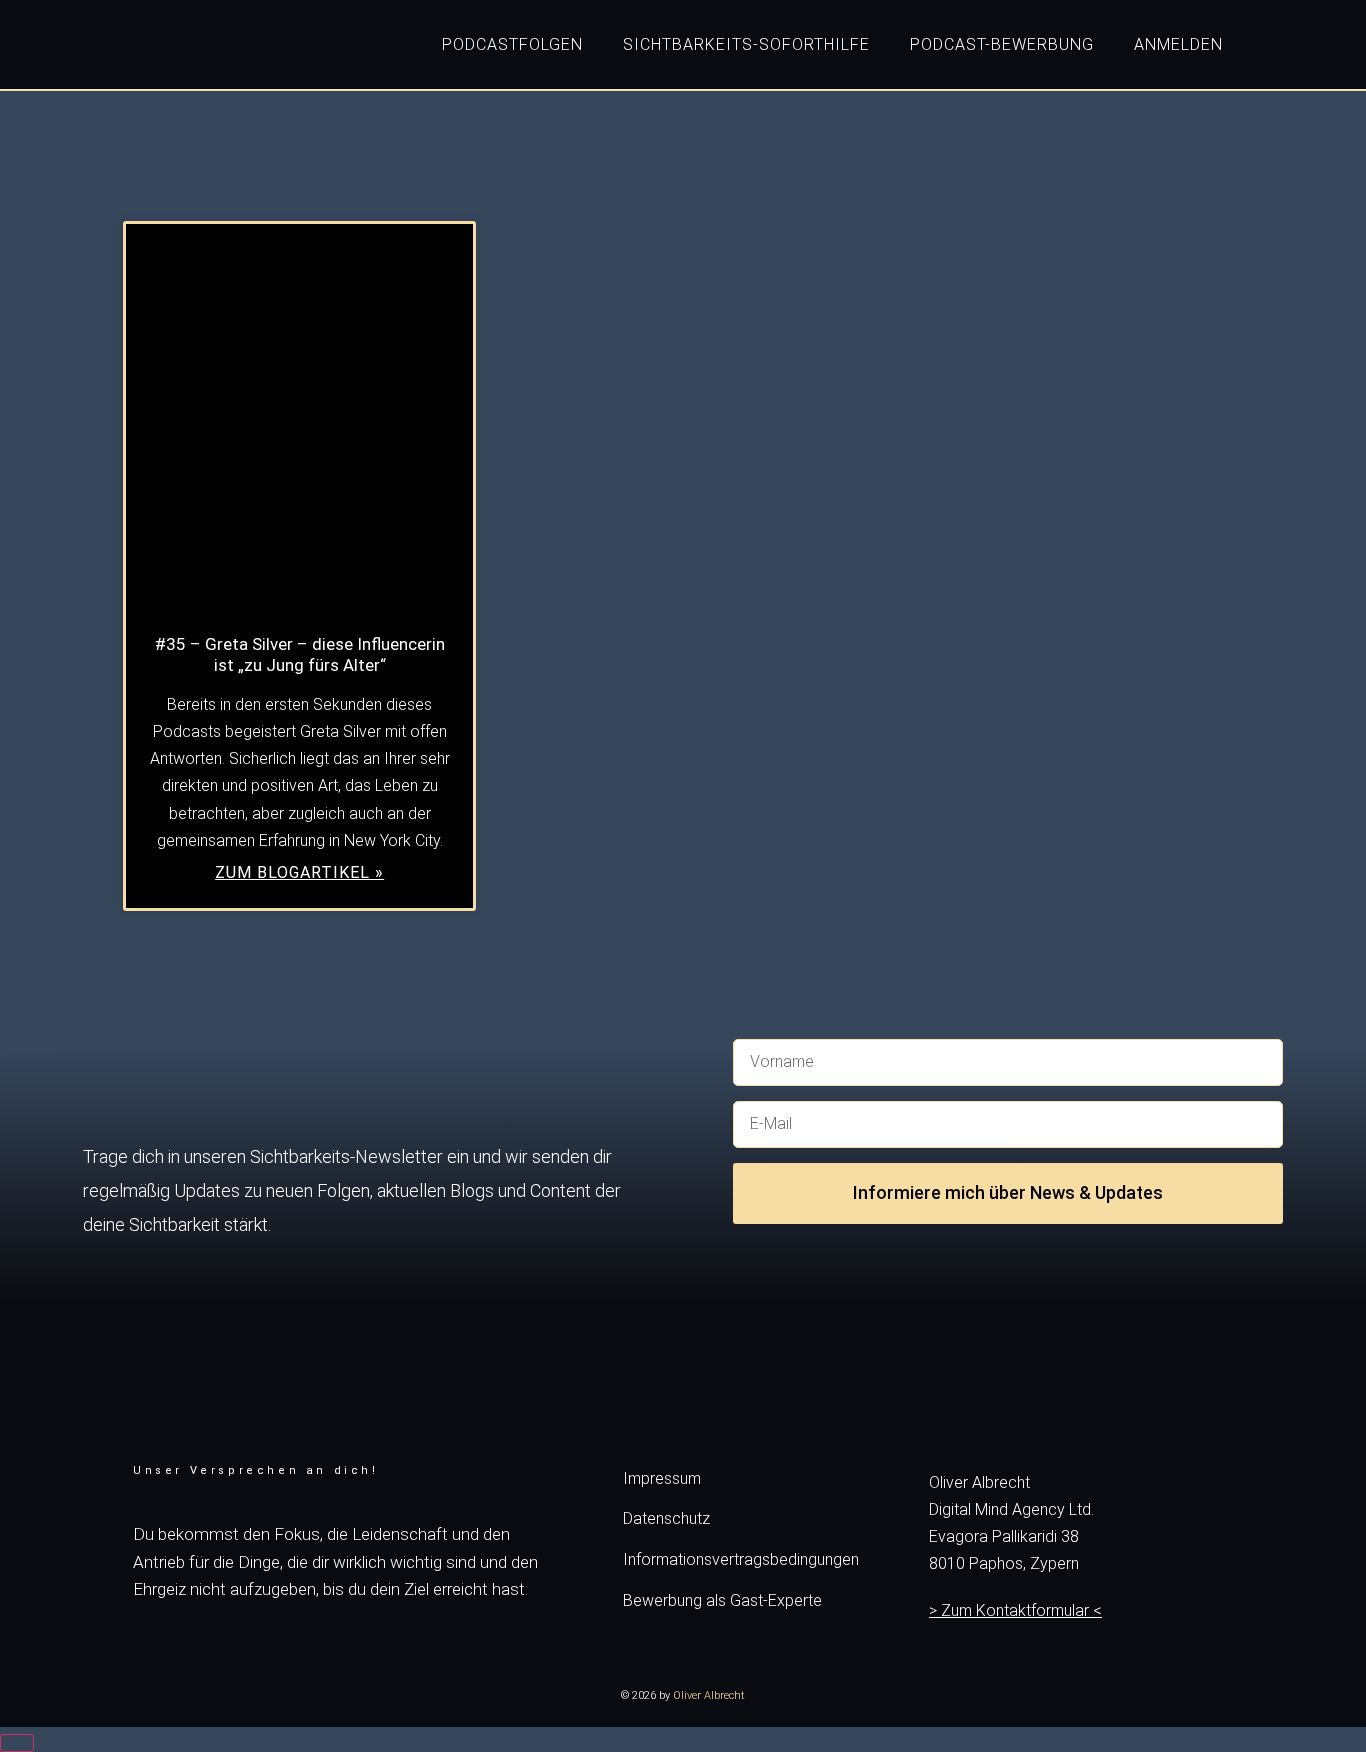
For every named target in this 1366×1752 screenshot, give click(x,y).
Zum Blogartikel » (299, 872)
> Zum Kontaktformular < (1015, 1610)
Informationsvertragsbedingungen (741, 1559)
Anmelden (1178, 44)
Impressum (662, 1478)
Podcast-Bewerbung (1002, 44)
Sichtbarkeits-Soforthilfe (746, 44)
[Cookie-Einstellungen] (17, 1743)
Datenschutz (666, 1518)
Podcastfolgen (512, 44)
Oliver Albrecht (709, 1695)
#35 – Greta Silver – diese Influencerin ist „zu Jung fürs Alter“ (300, 654)
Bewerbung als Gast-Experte (722, 1600)
